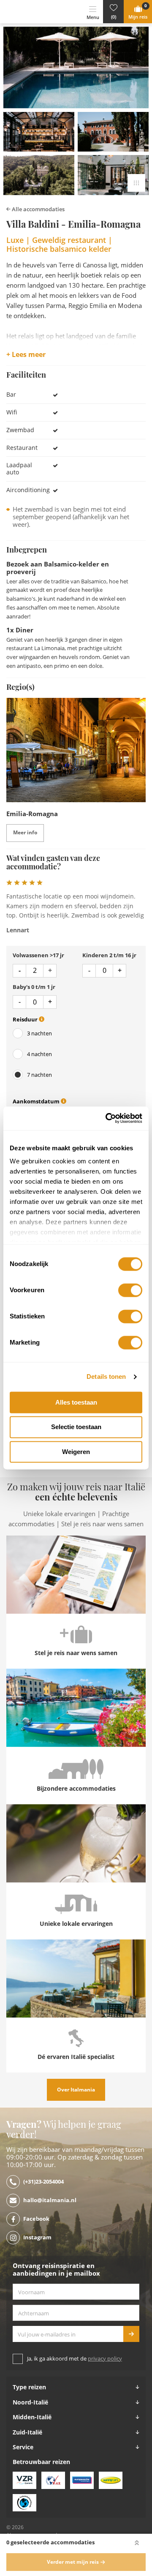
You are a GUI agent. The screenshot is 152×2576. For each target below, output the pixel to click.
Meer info (25, 833)
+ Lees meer (26, 355)
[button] (113, 12)
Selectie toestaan (76, 1427)
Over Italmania (76, 2090)
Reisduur (26, 1020)
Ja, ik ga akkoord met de (75, 2359)
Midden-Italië (32, 2417)
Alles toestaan (76, 1402)
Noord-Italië (30, 2402)
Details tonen (106, 1376)
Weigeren (76, 1452)
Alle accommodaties (38, 209)
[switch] (130, 1290)
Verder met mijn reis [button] (73, 2562)
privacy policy (105, 2359)
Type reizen (29, 2387)
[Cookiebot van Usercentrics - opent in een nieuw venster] (107, 1118)
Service (23, 2447)
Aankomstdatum (37, 1101)
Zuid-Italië (27, 2432)
